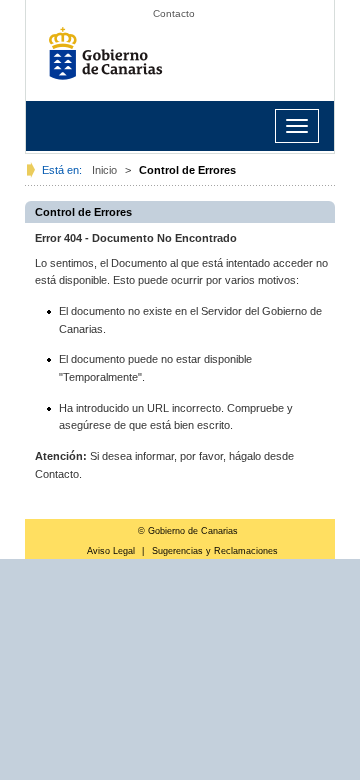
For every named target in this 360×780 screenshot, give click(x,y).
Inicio (104, 170)
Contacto (174, 13)
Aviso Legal (111, 551)
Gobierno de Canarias (111, 60)
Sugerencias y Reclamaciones (215, 551)
